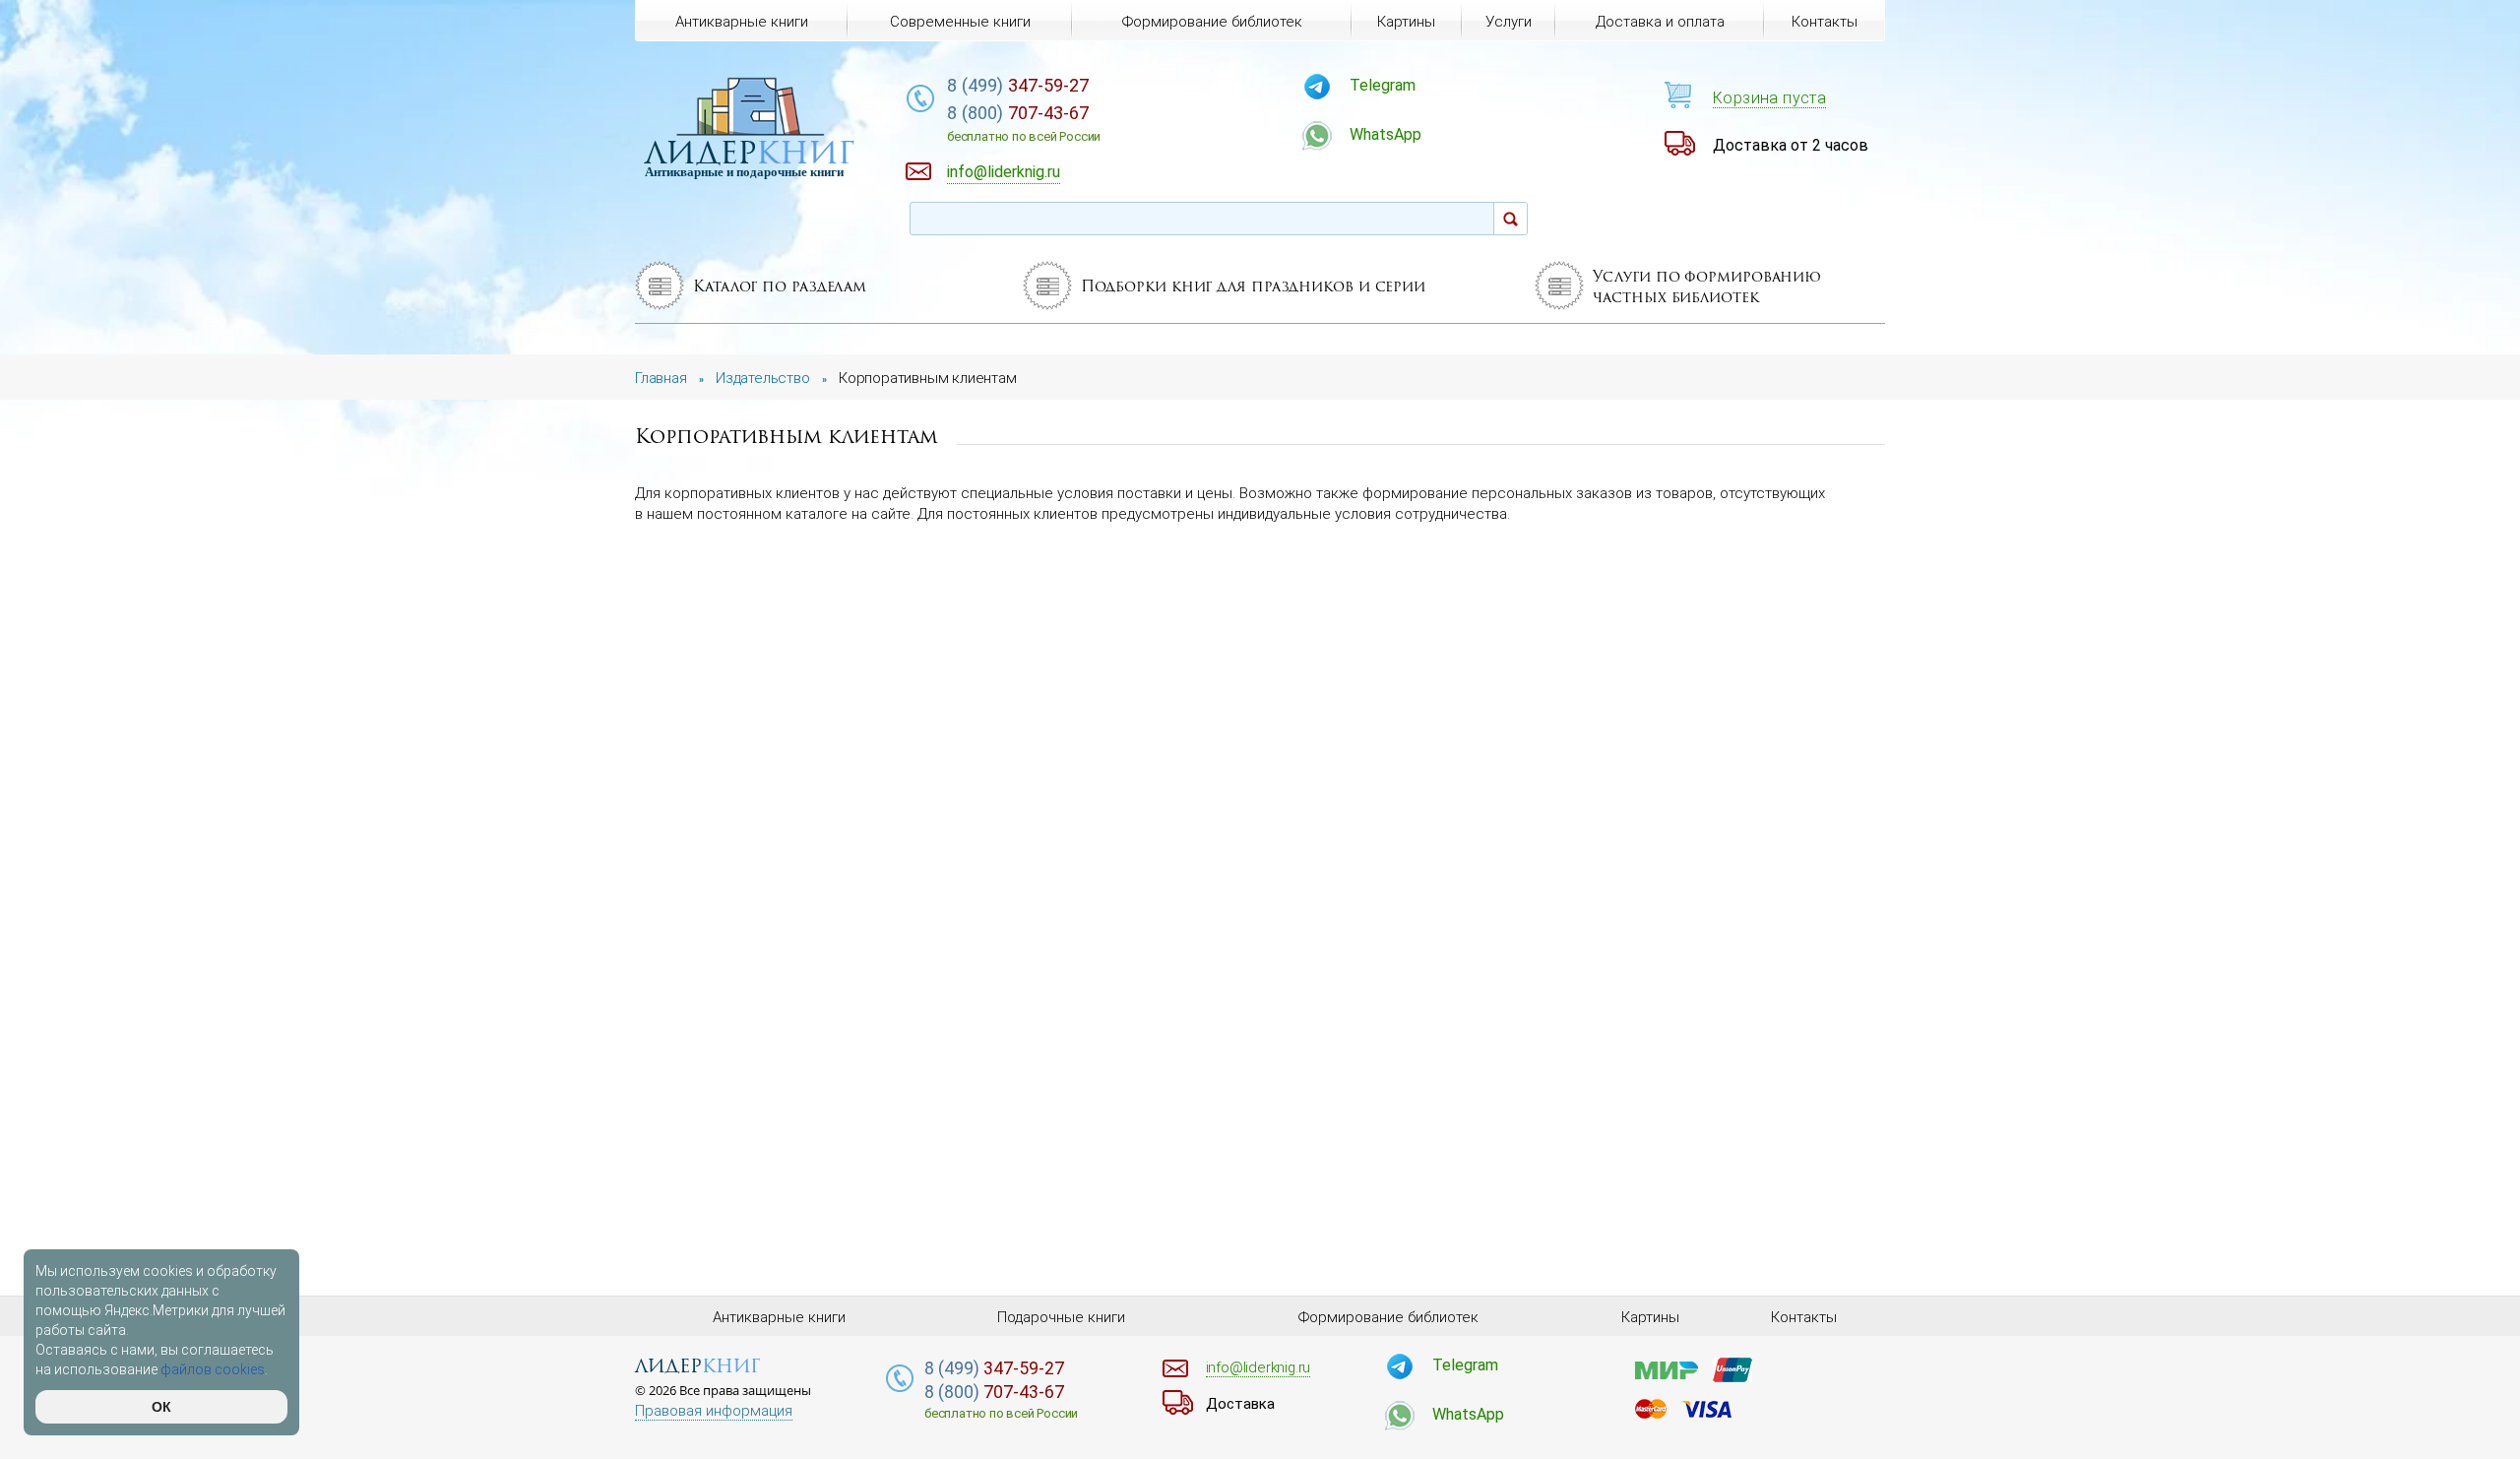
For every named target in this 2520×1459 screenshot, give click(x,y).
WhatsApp (1386, 134)
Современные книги (960, 22)
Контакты (1825, 22)
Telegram (1383, 85)
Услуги (1509, 22)
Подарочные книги (1061, 1317)
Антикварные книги (742, 22)
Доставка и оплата (1660, 22)
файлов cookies (213, 1369)
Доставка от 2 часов (1791, 145)
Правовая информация (714, 1411)
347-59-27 (1018, 85)
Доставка (1240, 1404)
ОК (161, 1407)
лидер (750, 152)
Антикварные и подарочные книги (744, 172)
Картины (1406, 22)
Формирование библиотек (1212, 22)
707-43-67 (1024, 123)
